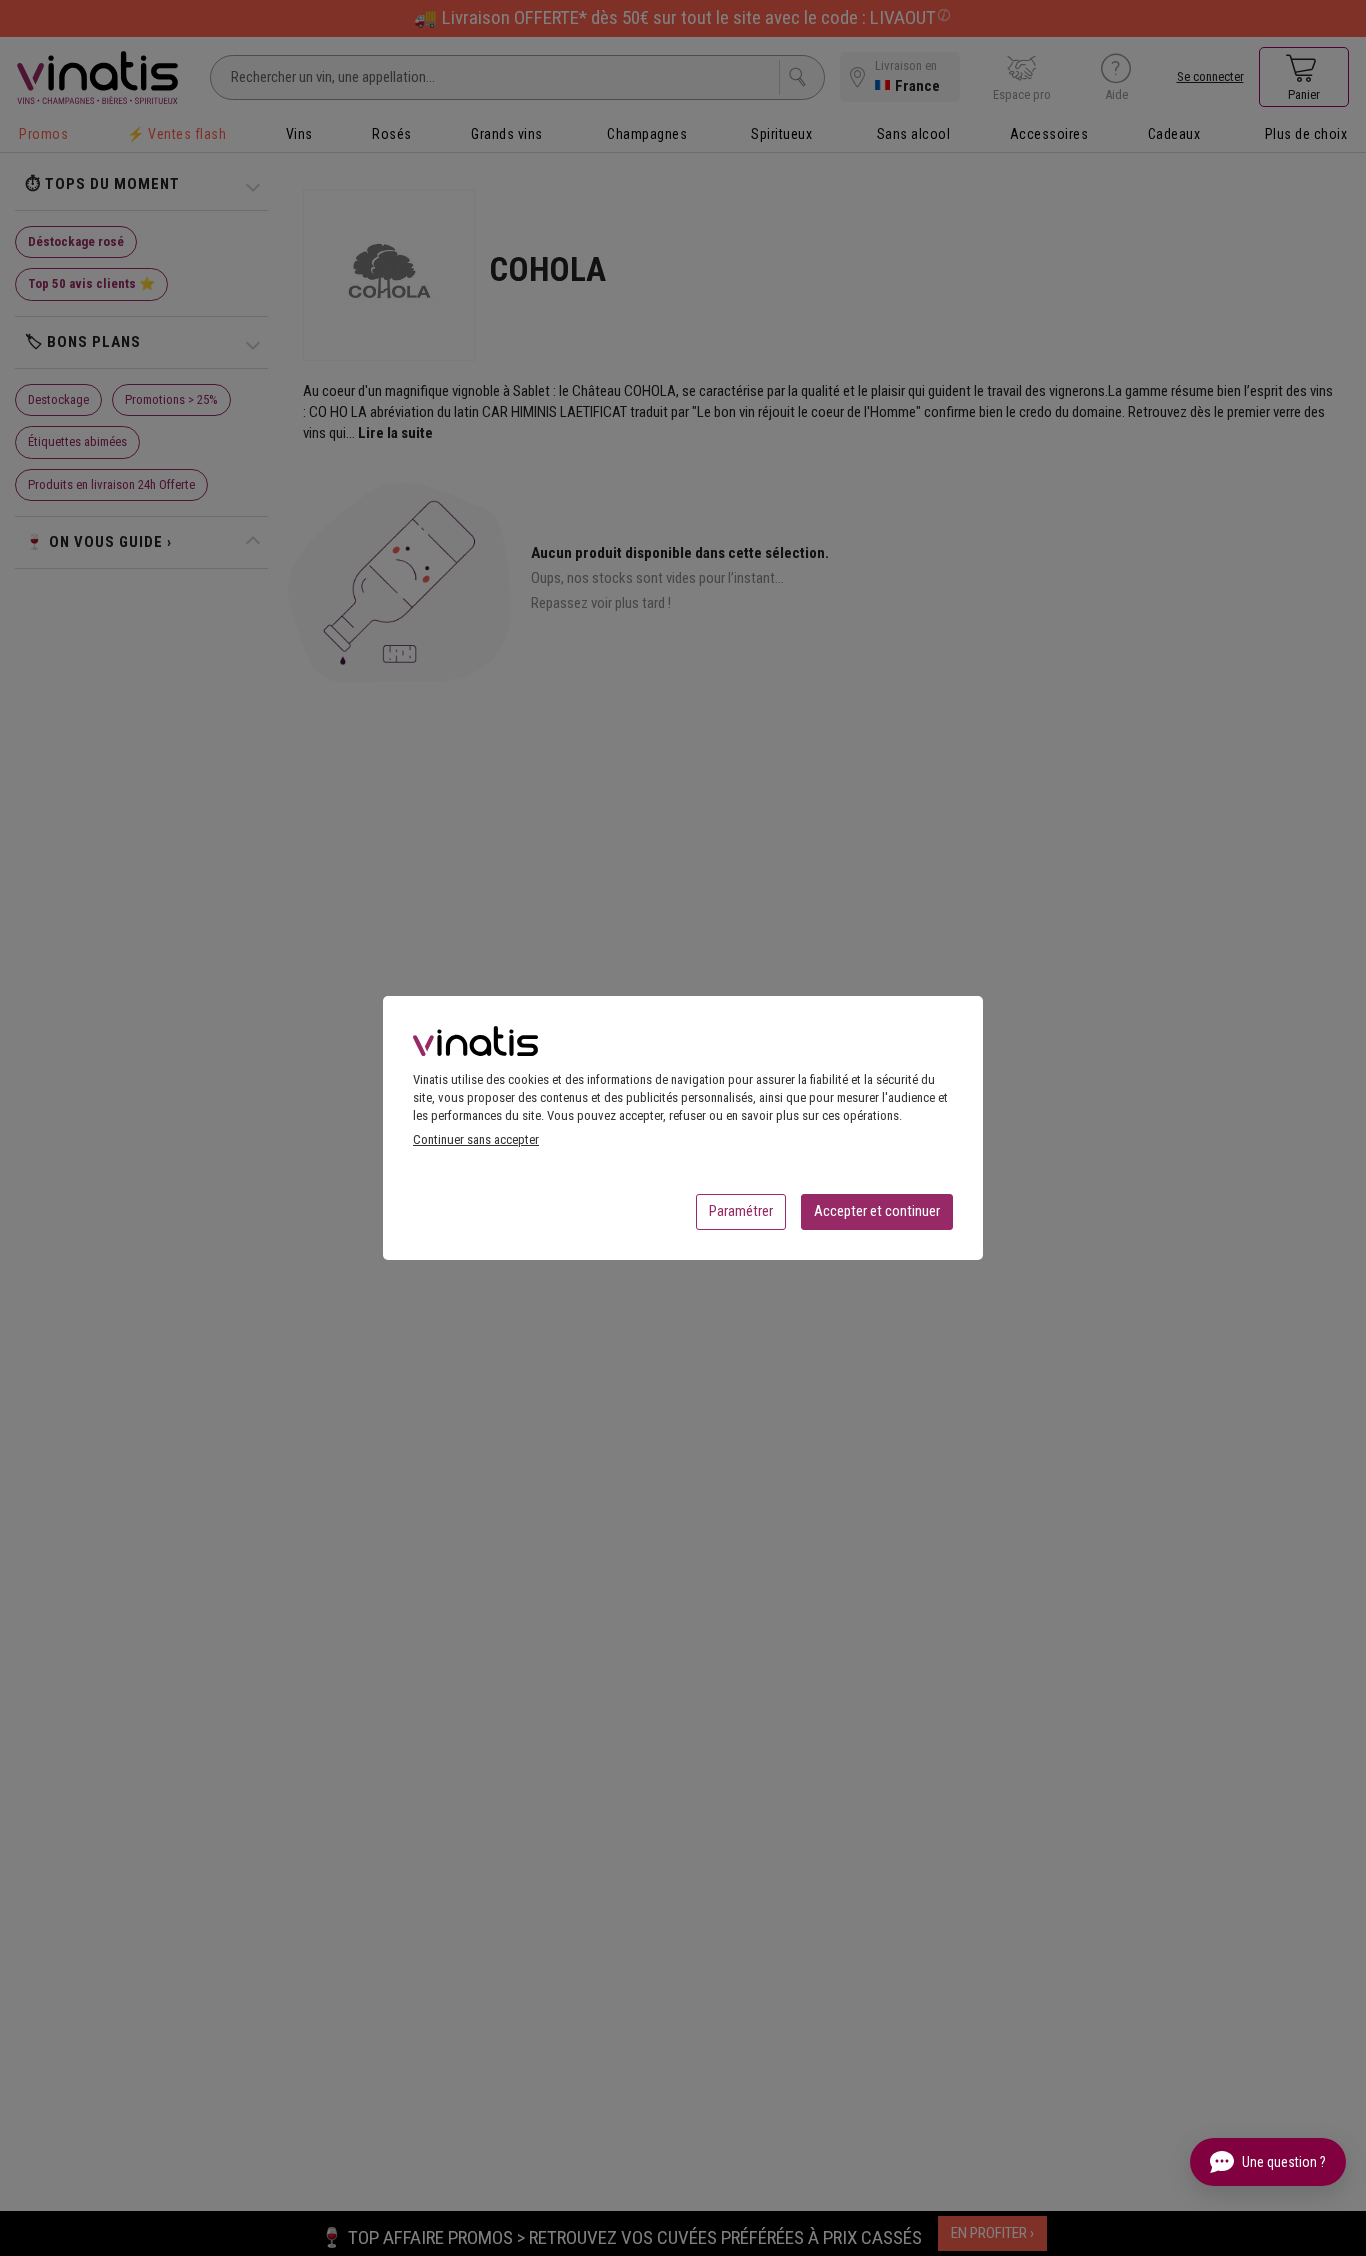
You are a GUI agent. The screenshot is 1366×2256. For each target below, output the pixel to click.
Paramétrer (741, 1211)
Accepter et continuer (877, 1211)
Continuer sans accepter (476, 1139)
